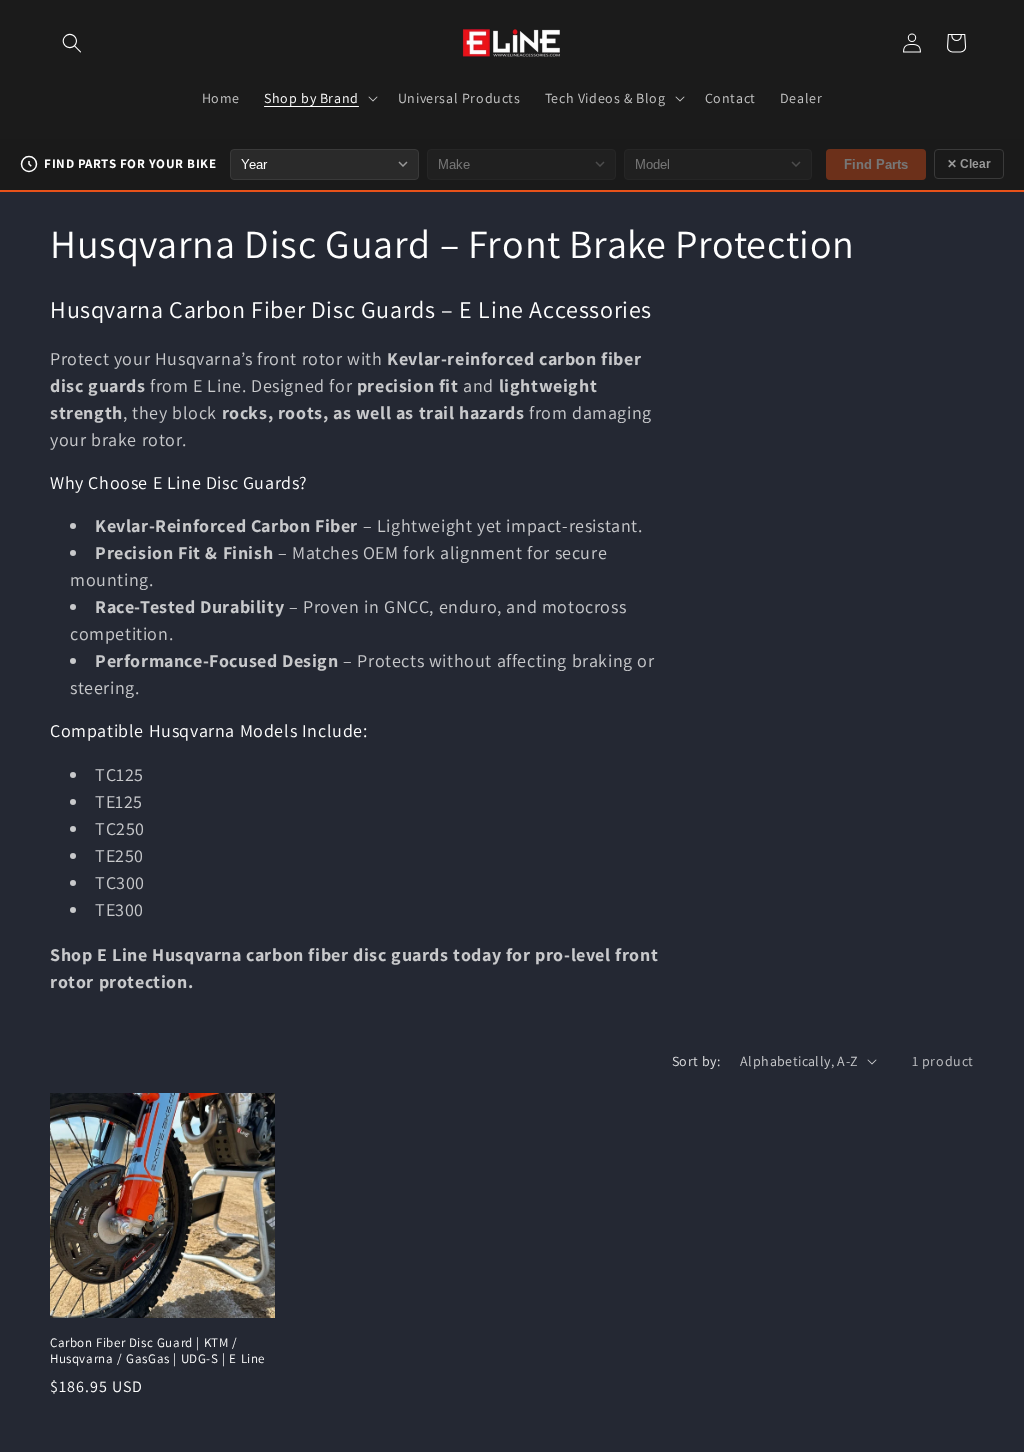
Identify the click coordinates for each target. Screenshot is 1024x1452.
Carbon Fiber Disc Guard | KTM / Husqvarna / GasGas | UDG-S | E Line (157, 1351)
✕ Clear (969, 164)
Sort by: (696, 1061)
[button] (72, 43)
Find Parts (876, 164)
